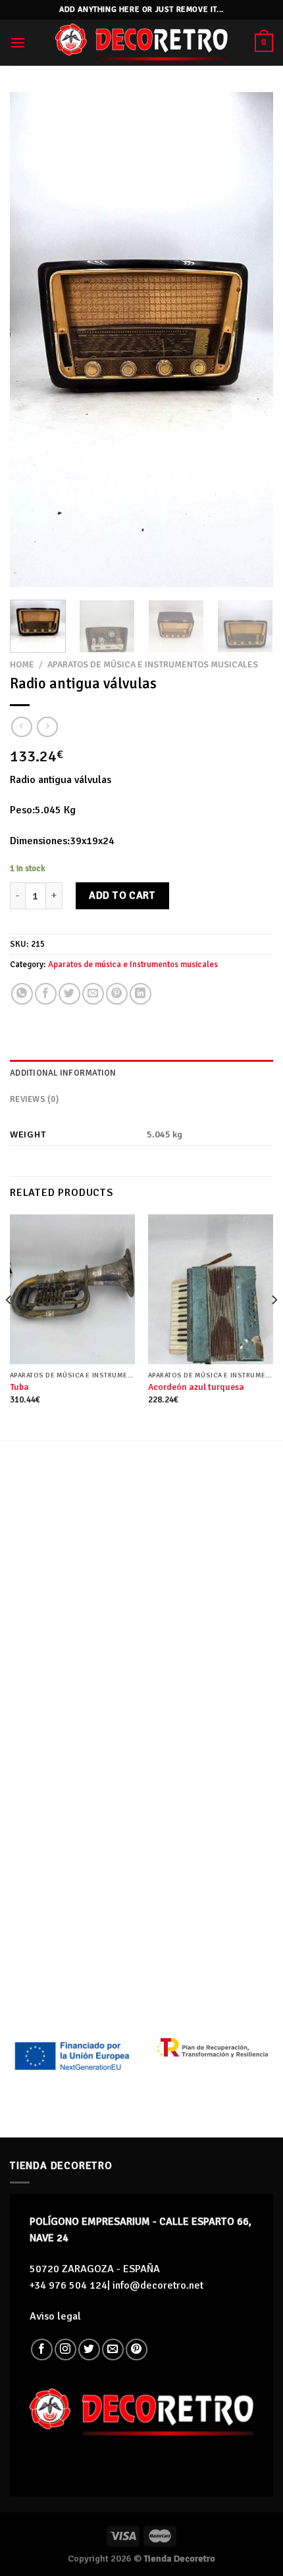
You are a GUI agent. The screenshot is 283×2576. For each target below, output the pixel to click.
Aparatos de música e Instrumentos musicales (153, 664)
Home (22, 664)
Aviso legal (55, 2316)
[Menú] (18, 42)
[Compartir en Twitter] (69, 994)
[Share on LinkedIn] (141, 994)
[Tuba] (72, 1289)
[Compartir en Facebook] (46, 994)
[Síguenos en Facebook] (42, 2349)
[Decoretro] (141, 42)
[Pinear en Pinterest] (117, 994)
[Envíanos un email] (113, 2349)
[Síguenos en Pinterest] (137, 2349)
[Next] (251, 340)
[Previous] (32, 340)
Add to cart (122, 895)
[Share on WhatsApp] (22, 994)
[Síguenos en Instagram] (65, 2349)
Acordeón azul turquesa (196, 1387)
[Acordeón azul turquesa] (211, 1289)
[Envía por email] (93, 994)
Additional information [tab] (63, 1073)
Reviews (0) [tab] (34, 1099)
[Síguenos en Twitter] (89, 2349)
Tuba (19, 1387)
